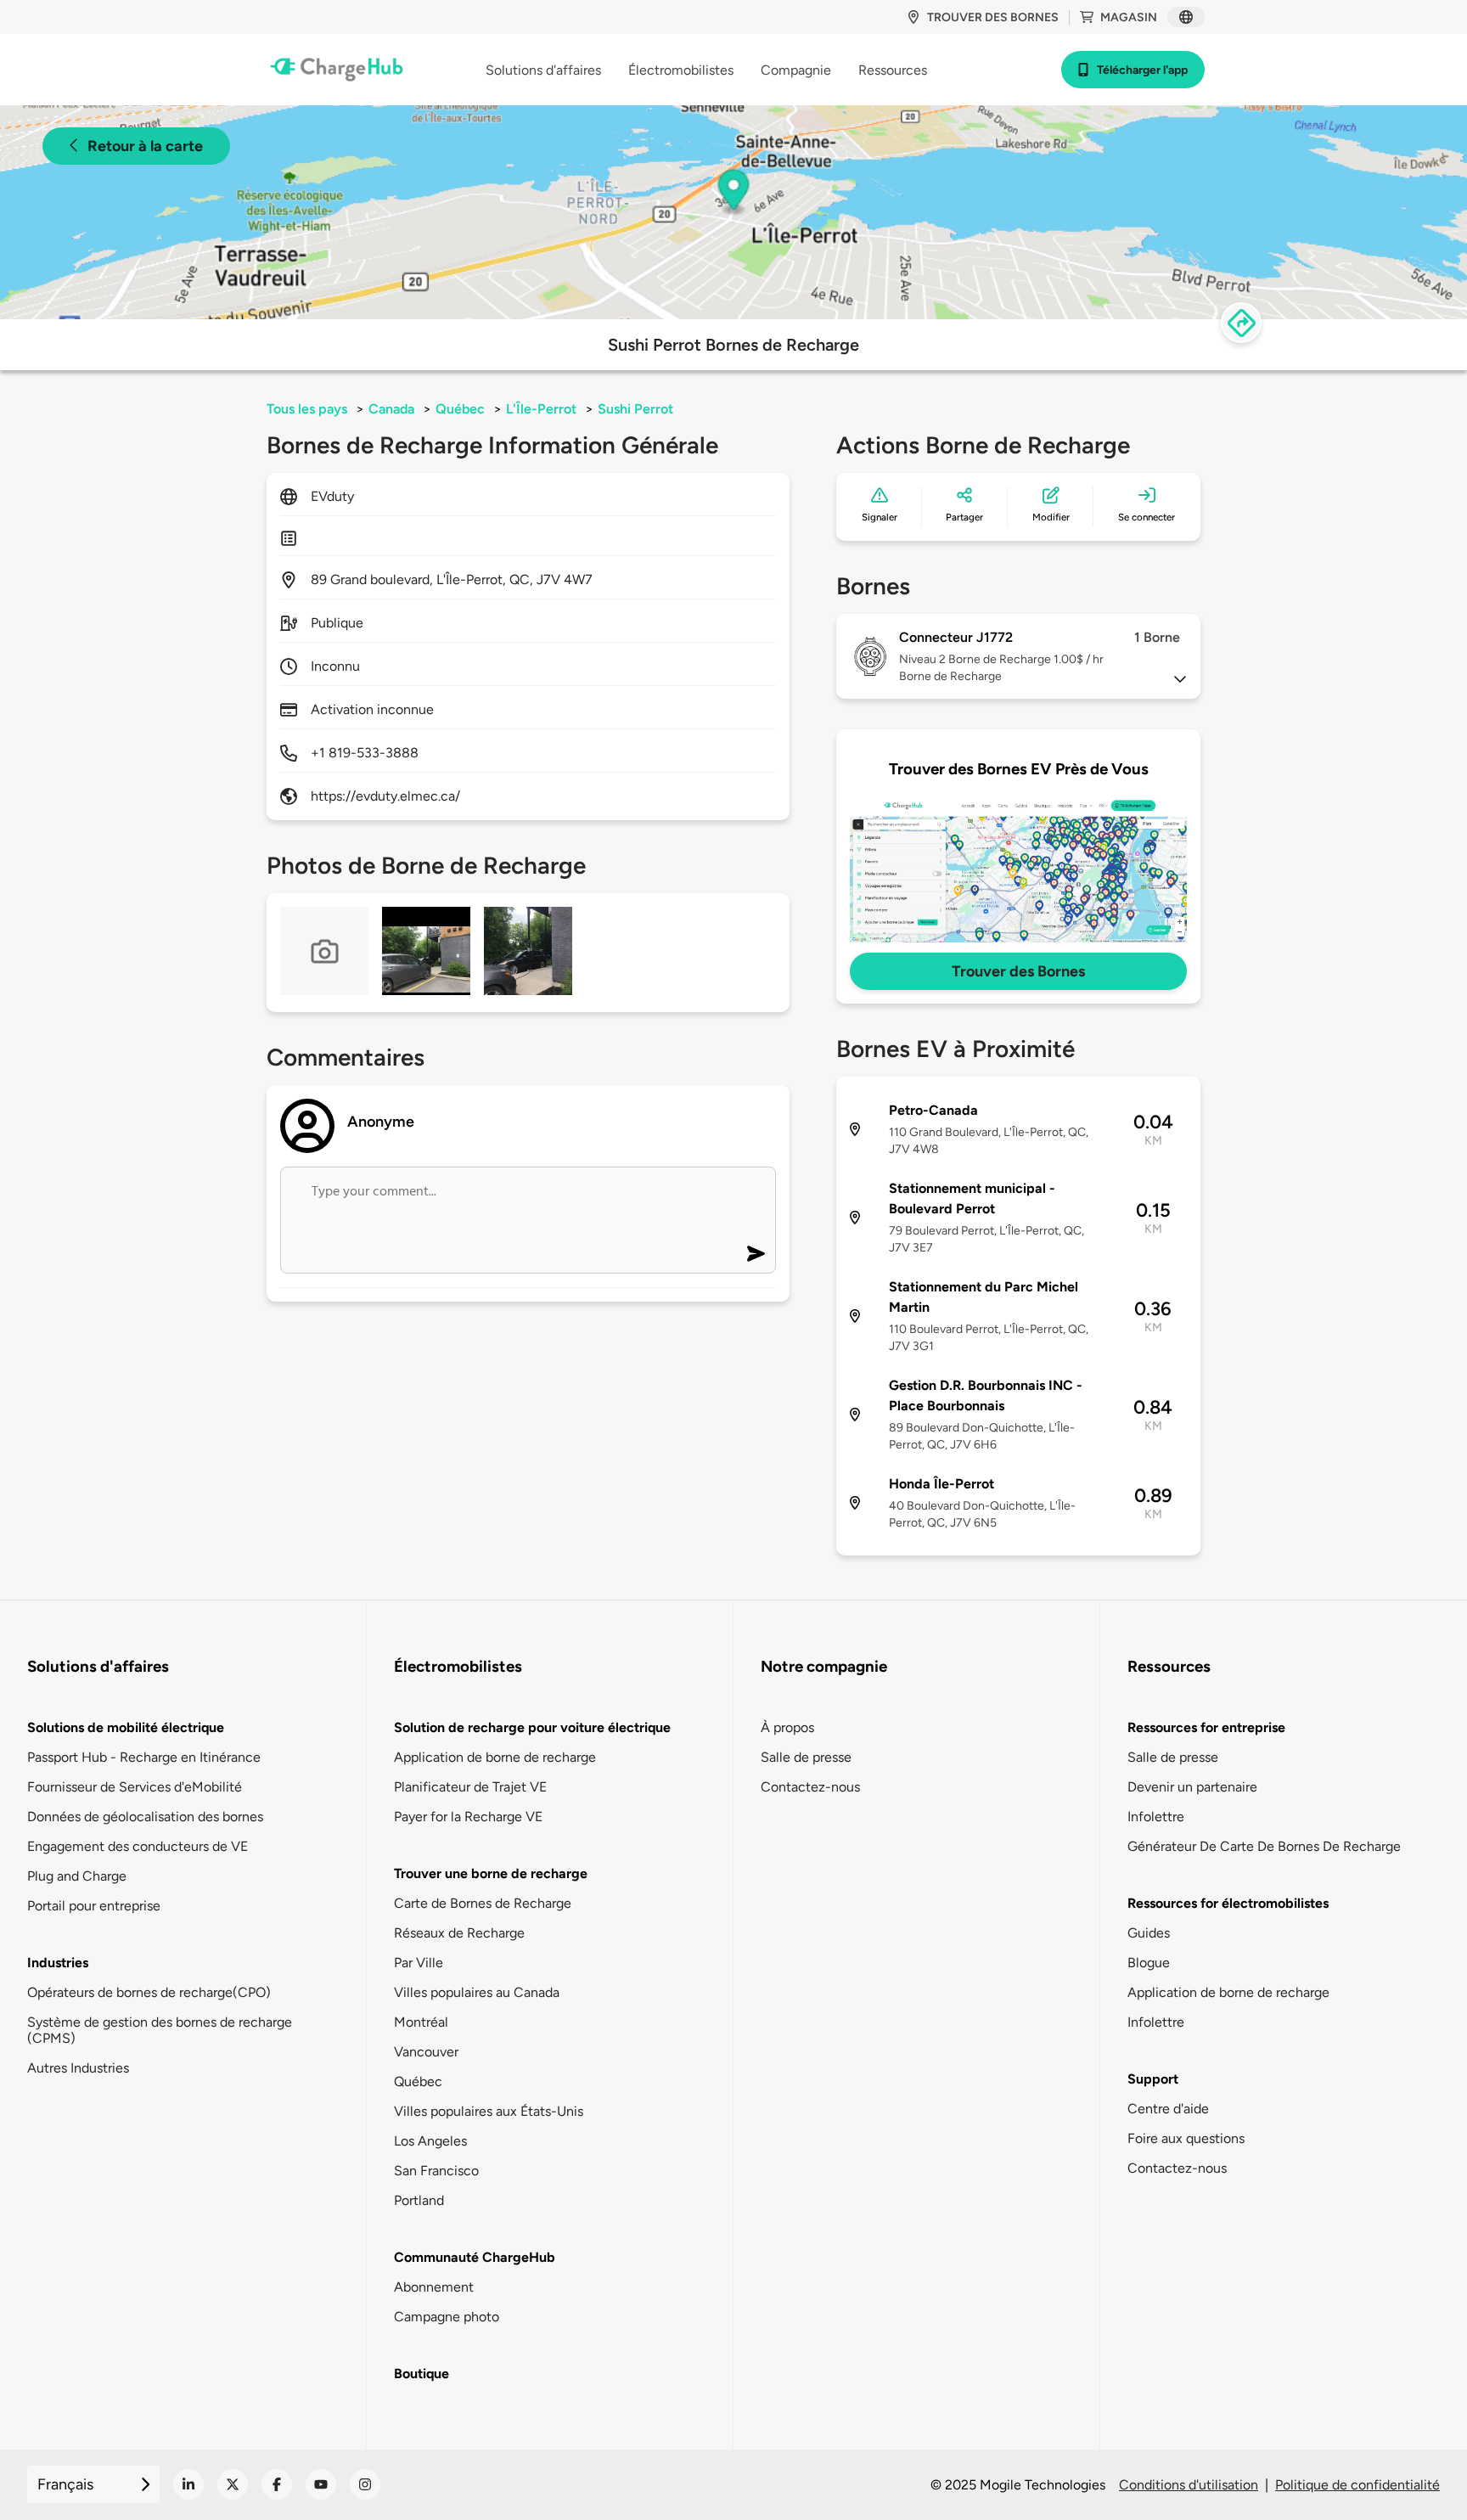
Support (1153, 2079)
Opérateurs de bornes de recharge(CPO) (149, 1992)
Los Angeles (430, 2141)
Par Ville (419, 1963)
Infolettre (1156, 1817)
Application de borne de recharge (495, 1757)
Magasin (1129, 17)
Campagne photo (447, 2317)
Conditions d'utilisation (1189, 2485)
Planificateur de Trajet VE (470, 1787)
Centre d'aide (1168, 2109)
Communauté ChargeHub (475, 2257)
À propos (787, 1727)
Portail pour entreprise (94, 1906)
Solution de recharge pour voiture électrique (532, 1727)
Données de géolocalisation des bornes (145, 1817)
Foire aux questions (1186, 2138)
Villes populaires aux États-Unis (489, 2111)
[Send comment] (756, 1254)
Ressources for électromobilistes (1228, 1903)
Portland (419, 2200)
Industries (58, 1963)
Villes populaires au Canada (477, 1992)
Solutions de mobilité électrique (126, 1727)
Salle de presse (806, 1757)
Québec (460, 409)
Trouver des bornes (993, 17)
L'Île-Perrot (541, 409)
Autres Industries (78, 2068)
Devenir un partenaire (1192, 1787)
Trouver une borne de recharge (491, 1873)
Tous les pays (307, 409)
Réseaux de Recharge (459, 1933)
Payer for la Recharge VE (468, 1817)
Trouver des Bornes (1018, 971)
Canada (391, 409)
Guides (1149, 1933)
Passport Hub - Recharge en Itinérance (144, 1757)
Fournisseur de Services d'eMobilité (135, 1787)
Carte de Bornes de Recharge (483, 1903)
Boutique (422, 2374)
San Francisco (436, 2171)
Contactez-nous (810, 1787)
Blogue (1149, 1963)
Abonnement (434, 2287)
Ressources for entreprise (1206, 1727)
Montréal (421, 2022)
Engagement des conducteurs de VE (138, 1846)
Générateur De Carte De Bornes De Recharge (1264, 1846)
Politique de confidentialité (1357, 2485)
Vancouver (426, 2052)
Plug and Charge (77, 1876)
